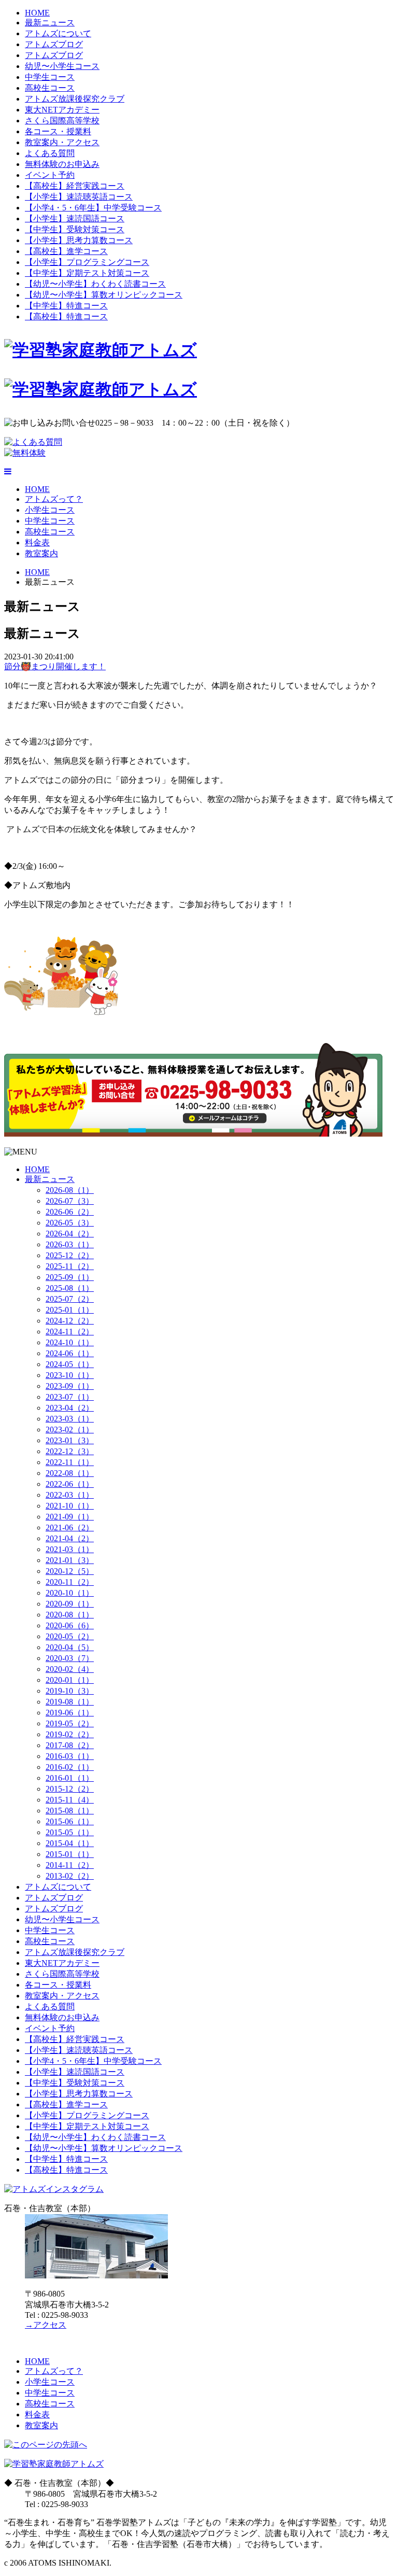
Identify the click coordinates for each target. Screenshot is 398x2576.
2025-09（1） (70, 1277)
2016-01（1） (70, 1778)
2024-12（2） (70, 1321)
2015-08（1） (70, 1811)
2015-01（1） (70, 1854)
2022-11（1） (70, 1462)
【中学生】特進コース (66, 306)
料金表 (37, 543)
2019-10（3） (70, 1691)
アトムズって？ (54, 499)
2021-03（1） (70, 1549)
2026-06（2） (70, 1212)
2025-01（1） (70, 1310)
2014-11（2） (70, 1865)
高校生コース (50, 88)
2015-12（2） (70, 1789)
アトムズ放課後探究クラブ (75, 99)
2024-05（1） (70, 1364)
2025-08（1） (70, 1288)
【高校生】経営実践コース (75, 186)
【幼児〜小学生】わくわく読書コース (95, 284)
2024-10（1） (70, 1342)
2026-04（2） (70, 1234)
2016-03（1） (70, 1756)
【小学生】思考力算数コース (79, 240)
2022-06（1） (70, 1484)
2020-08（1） (70, 1615)
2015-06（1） (70, 1821)
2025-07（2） (70, 1299)
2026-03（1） (70, 1244)
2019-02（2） (70, 1734)
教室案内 (41, 553)
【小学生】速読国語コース (75, 219)
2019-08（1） (70, 1702)
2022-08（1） (70, 1473)
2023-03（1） (70, 1419)
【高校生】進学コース (66, 251)
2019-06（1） (70, 1713)
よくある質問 (50, 153)
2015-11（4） (70, 1800)
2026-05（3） (70, 1223)
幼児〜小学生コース (62, 66)
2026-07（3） (70, 1201)
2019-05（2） (70, 1723)
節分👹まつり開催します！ (55, 666)
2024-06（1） (70, 1353)
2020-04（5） (70, 1647)
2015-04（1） (70, 1843)
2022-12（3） (70, 1451)
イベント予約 (50, 175)
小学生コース (50, 510)
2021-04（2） (70, 1538)
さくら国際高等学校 (62, 121)
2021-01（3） (70, 1560)
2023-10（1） (70, 1375)
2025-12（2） (70, 1255)
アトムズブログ (54, 44)
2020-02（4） (70, 1669)
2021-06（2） (70, 1528)
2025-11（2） (70, 1266)
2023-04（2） (70, 1408)
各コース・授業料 (58, 131)
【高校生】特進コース (66, 316)
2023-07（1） (70, 1397)
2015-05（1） (70, 1832)
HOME (37, 13)
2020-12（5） (70, 1571)
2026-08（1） (70, 1190)
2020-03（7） (70, 1658)
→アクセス (46, 2325)
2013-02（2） (70, 1876)
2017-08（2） (70, 1745)
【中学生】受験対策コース (75, 229)
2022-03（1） (70, 1495)
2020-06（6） (70, 1625)
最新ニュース (50, 23)
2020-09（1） (70, 1604)
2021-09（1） (70, 1517)
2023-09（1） (70, 1386)
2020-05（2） (70, 1636)
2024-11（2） (70, 1332)
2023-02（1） (70, 1430)
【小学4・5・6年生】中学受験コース (93, 208)
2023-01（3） (70, 1440)
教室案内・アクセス (62, 142)
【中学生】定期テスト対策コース (87, 273)
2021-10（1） (70, 1506)
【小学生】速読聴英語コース (79, 197)
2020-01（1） (70, 1680)
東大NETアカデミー (62, 110)
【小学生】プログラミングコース (87, 262)
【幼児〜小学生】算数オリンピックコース (104, 295)
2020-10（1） (70, 1593)
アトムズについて (58, 33)
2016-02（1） (70, 1767)
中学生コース (50, 77)
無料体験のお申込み (62, 164)
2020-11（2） (70, 1582)
